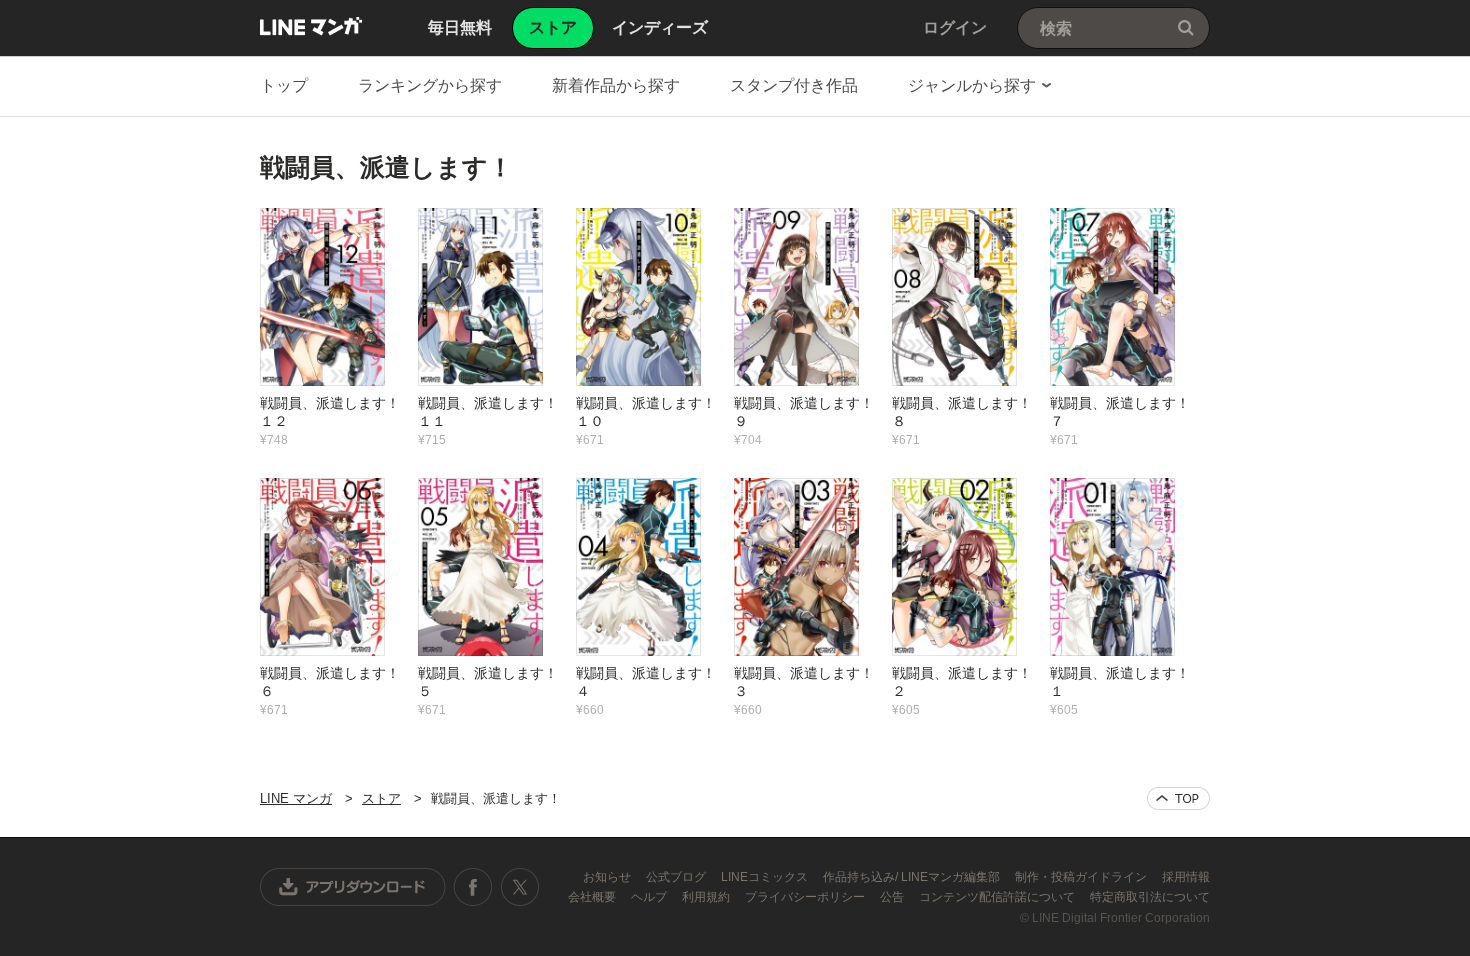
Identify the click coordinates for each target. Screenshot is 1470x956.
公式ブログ (677, 877)
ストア (381, 798)
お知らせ (608, 877)
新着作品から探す (616, 85)
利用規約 (707, 897)
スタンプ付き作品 (794, 85)
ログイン (955, 27)
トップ (284, 85)
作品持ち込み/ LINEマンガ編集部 (913, 877)
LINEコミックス (766, 877)
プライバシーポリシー (806, 897)
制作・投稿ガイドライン (1082, 877)
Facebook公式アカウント (473, 887)
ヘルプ (650, 897)
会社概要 (593, 897)
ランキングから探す (430, 85)
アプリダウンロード (353, 887)
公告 (893, 897)
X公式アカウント (519, 887)
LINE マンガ (311, 26)
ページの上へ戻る (1178, 798)
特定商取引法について (1150, 897)
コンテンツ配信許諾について (998, 897)
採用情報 (1186, 877)
